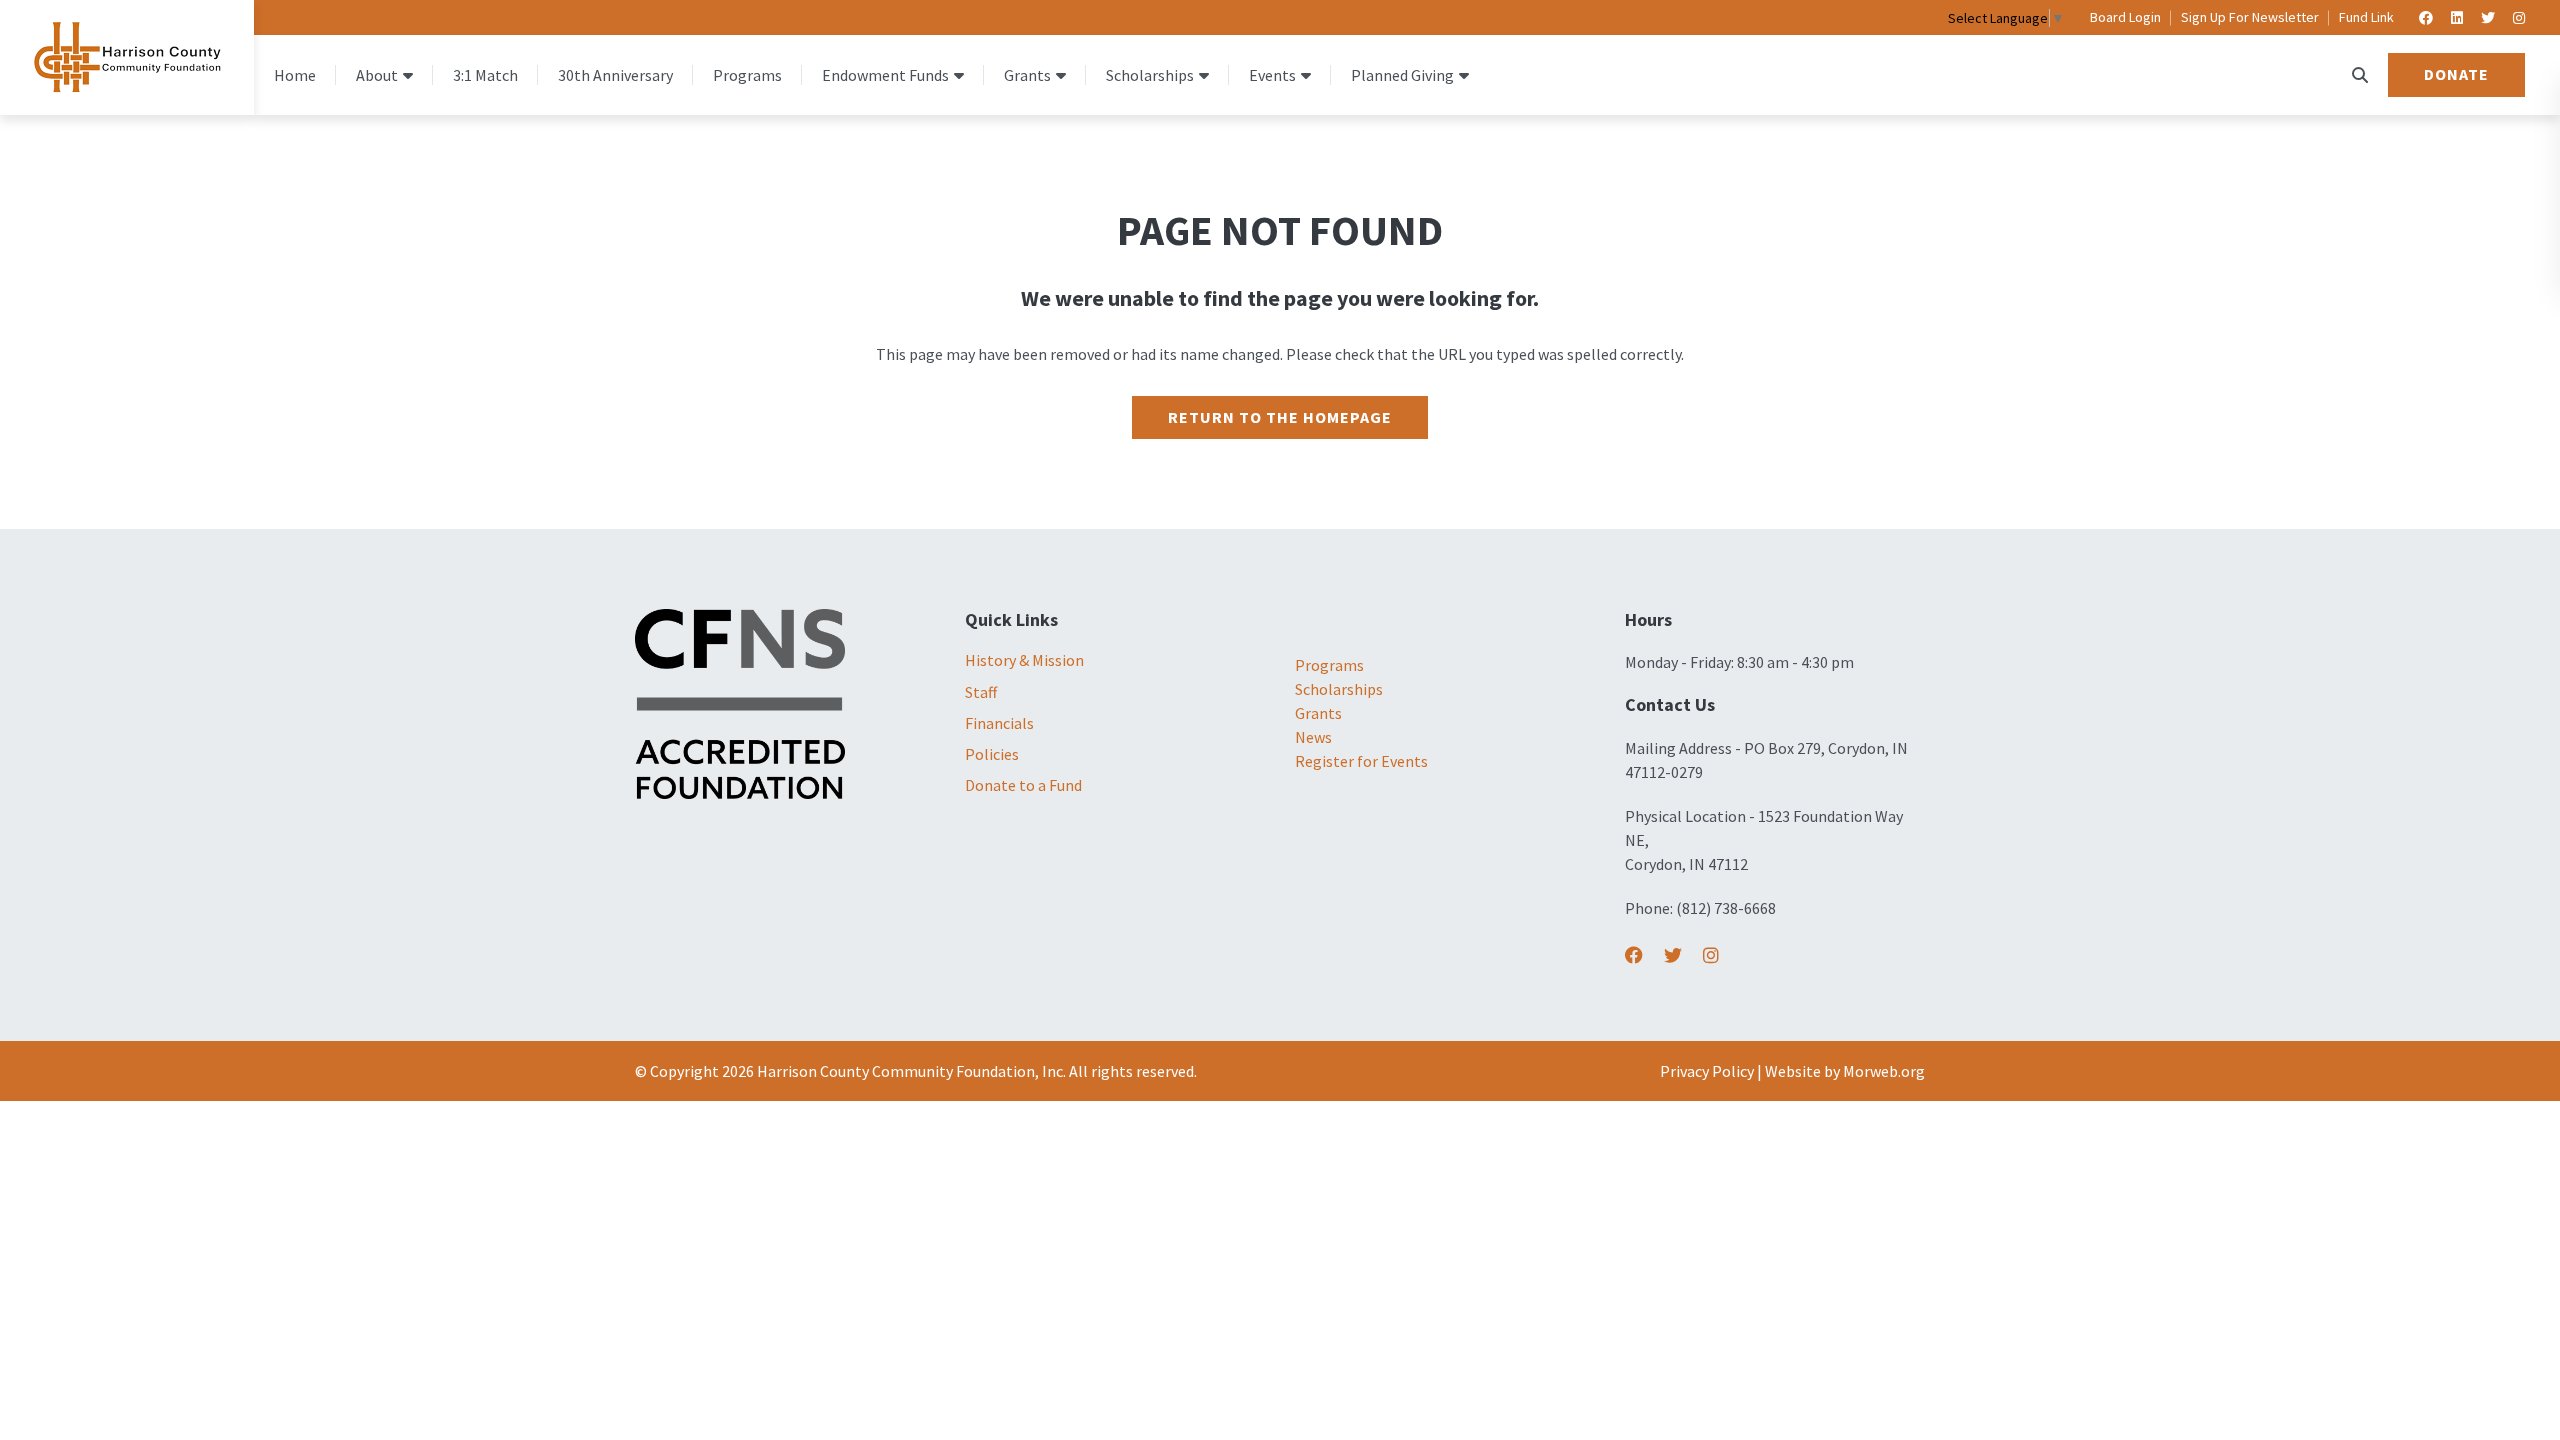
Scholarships (1339, 689)
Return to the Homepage (1280, 417)
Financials (999, 723)
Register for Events (1361, 761)
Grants (1318, 713)
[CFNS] (740, 702)
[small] (2426, 18)
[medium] (1634, 955)
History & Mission (1024, 660)
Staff (981, 692)
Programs (1329, 665)
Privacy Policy (1707, 1071)
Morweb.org (1884, 1071)
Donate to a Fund (1023, 785)
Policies (992, 754)
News (1313, 737)
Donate (2456, 74)
